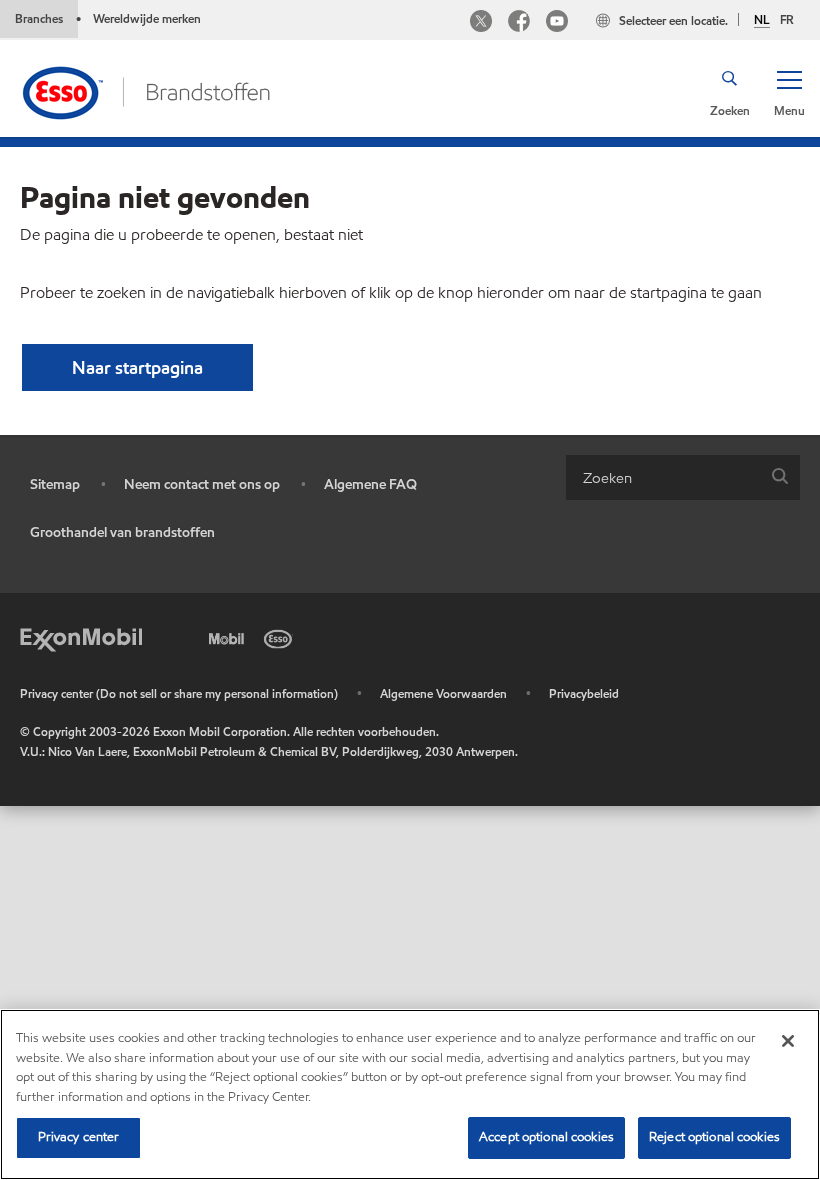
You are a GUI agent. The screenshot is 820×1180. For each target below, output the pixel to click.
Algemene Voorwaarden (443, 693)
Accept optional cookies (546, 1137)
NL (762, 20)
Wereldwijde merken (147, 18)
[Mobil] (230, 637)
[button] (789, 92)
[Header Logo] (145, 90)
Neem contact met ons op (202, 484)
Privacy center (79, 1137)
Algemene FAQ (370, 484)
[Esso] (282, 637)
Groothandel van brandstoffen (122, 532)
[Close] (788, 1041)
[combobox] (683, 477)
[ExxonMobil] (81, 637)
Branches (39, 18)
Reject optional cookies (714, 1137)
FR (787, 19)
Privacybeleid (584, 693)
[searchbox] (663, 477)
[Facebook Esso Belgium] (519, 23)
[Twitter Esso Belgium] (481, 23)
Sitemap (55, 484)
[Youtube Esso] (557, 23)
